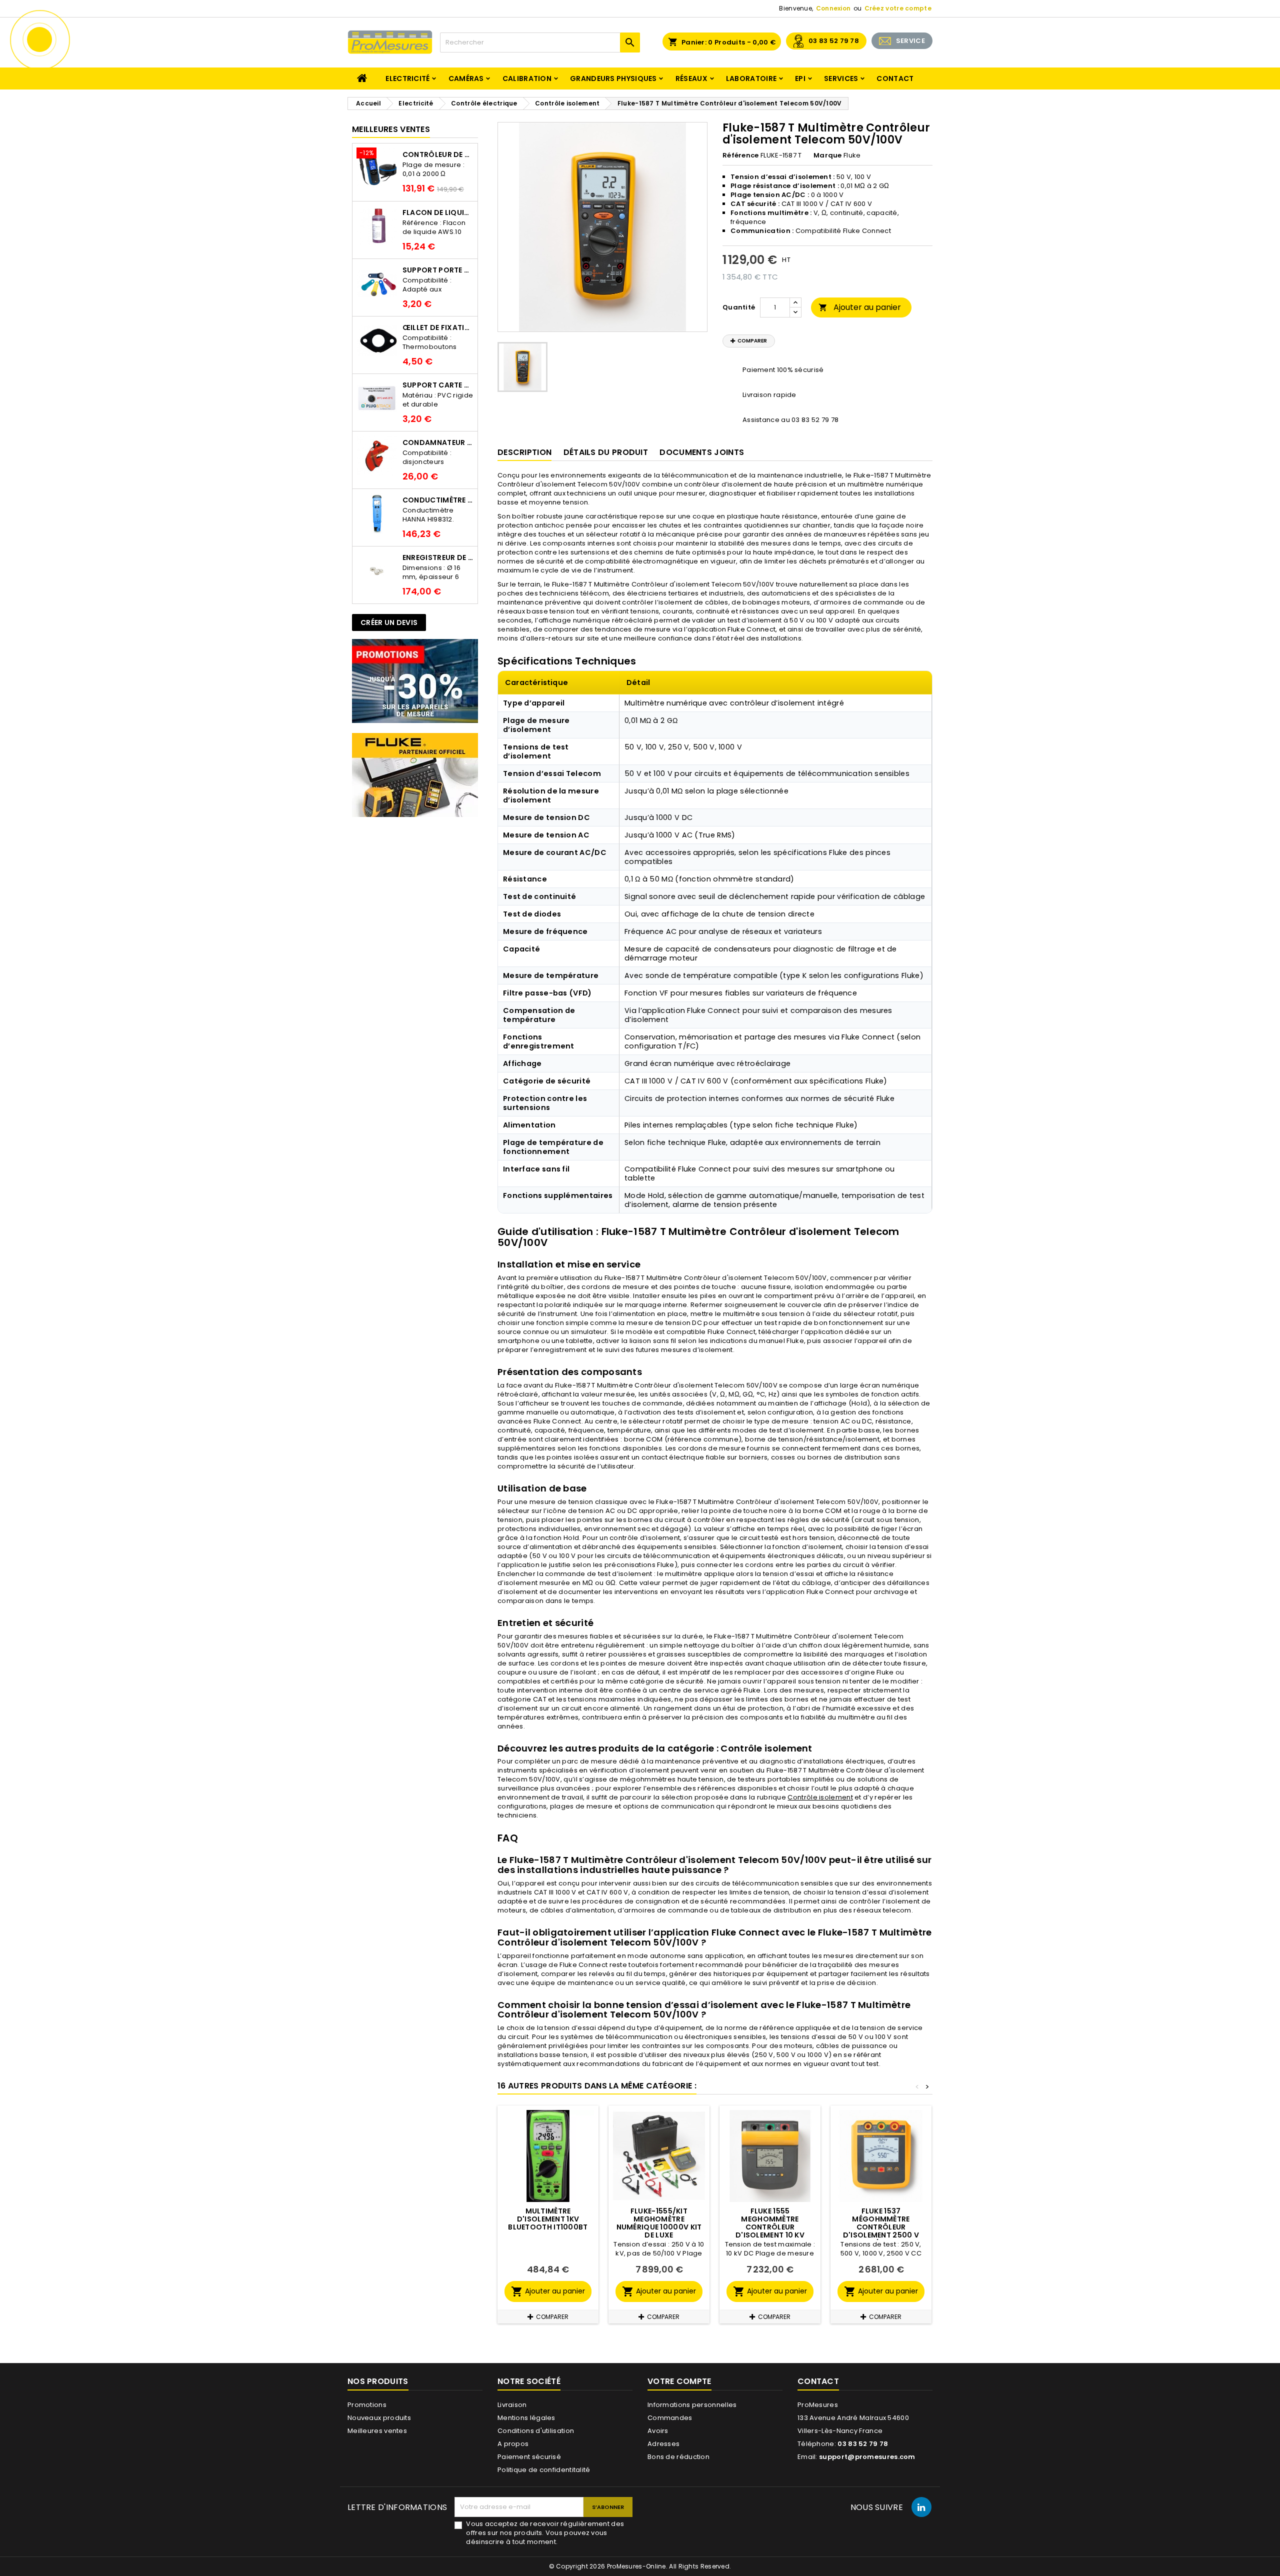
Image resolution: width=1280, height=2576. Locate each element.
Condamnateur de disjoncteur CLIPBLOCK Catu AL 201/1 (438, 442)
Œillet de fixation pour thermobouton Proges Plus (438, 327)
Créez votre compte (898, 8)
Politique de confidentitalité (544, 2470)
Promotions (367, 2405)
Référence (741, 155)
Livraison (512, 2405)
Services (841, 78)
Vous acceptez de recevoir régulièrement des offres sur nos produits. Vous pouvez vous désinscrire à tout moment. (545, 2533)
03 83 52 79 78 (834, 41)
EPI (800, 78)
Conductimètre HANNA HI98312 (438, 500)
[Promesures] (415, 681)
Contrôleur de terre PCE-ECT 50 (438, 154)
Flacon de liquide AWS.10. (438, 212)
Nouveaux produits (379, 2418)
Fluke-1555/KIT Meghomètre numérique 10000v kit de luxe (659, 2223)
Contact (895, 78)
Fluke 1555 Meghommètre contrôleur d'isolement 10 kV (770, 2223)
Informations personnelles (692, 2405)
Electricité (407, 78)
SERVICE (910, 41)
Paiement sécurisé (529, 2457)
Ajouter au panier (860, 307)
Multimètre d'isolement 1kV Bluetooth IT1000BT (548, 2219)
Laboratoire (751, 78)
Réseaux (691, 78)
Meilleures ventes (377, 2431)
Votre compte (679, 2381)
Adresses (663, 2444)
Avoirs (658, 2431)
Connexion (833, 8)
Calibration (527, 78)
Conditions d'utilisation (536, 2431)
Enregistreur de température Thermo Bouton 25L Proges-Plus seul (438, 557)
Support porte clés (438, 270)
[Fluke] (415, 775)
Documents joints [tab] (702, 452)
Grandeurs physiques (613, 78)
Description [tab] (524, 452)
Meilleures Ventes (391, 129)
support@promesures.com (867, 2457)
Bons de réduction (678, 2457)
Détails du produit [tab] (606, 452)
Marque (828, 155)
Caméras (466, 78)
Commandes (670, 2418)
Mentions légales (526, 2418)
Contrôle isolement (820, 1797)
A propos (513, 2444)
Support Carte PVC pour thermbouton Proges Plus (438, 385)
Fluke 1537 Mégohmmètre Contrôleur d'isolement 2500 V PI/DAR (881, 2227)
